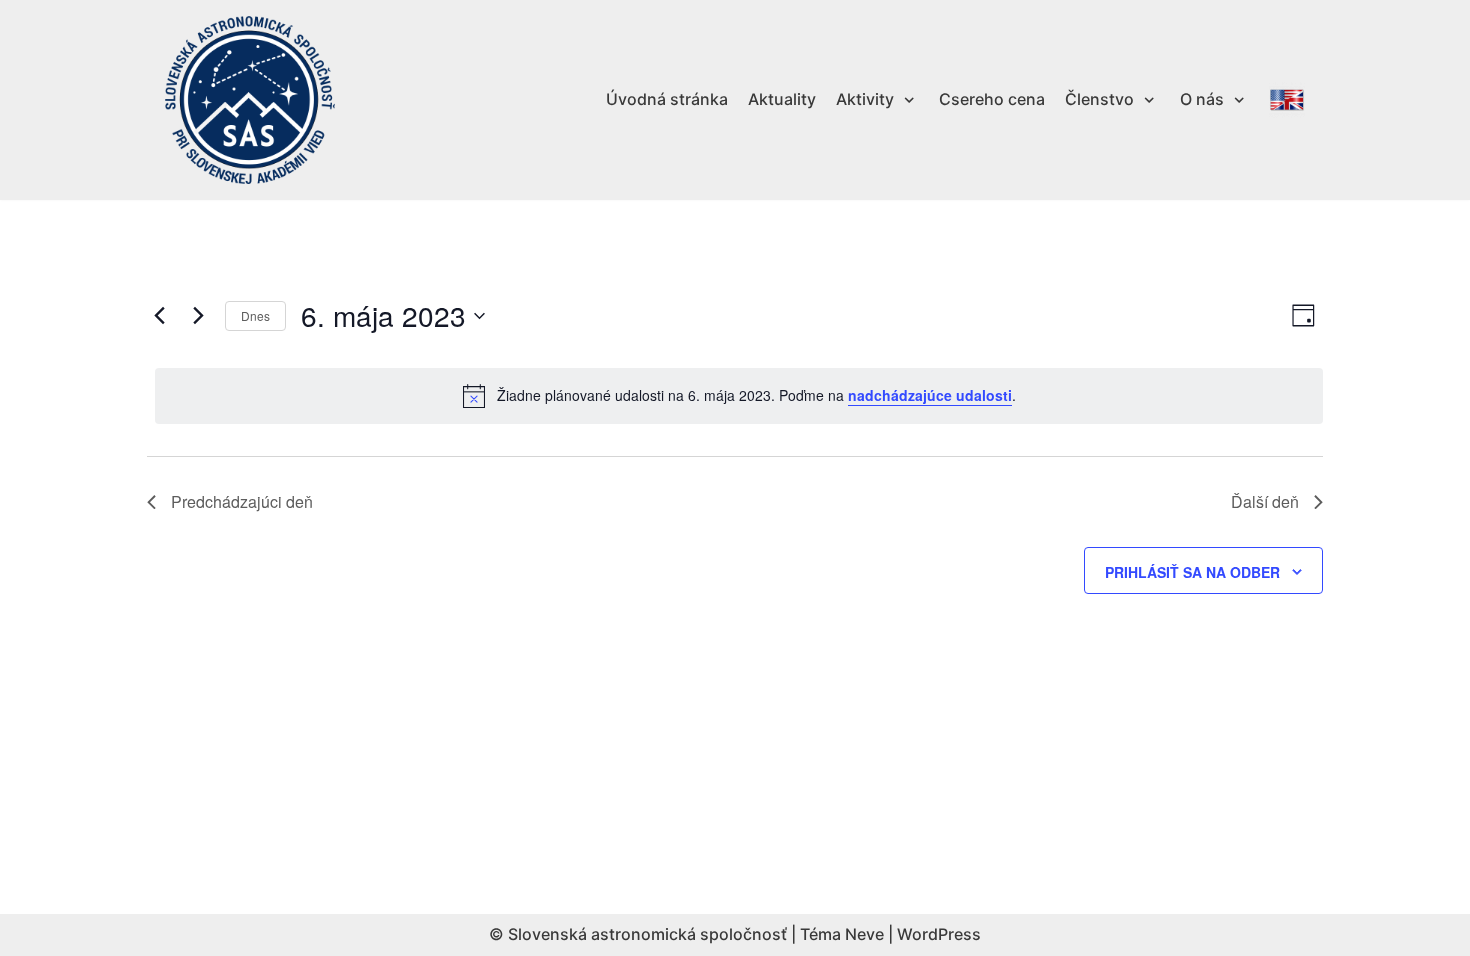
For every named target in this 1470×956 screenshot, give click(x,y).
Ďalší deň (1265, 501)
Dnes (255, 315)
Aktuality (782, 99)
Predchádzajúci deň (242, 501)
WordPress (939, 934)
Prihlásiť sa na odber (1192, 572)
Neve (864, 934)
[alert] (739, 396)
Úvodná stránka (667, 99)
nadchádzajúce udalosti (930, 395)
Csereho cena (992, 99)
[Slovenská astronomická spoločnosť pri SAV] (250, 100)
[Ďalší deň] (198, 316)
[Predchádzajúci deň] (159, 316)
